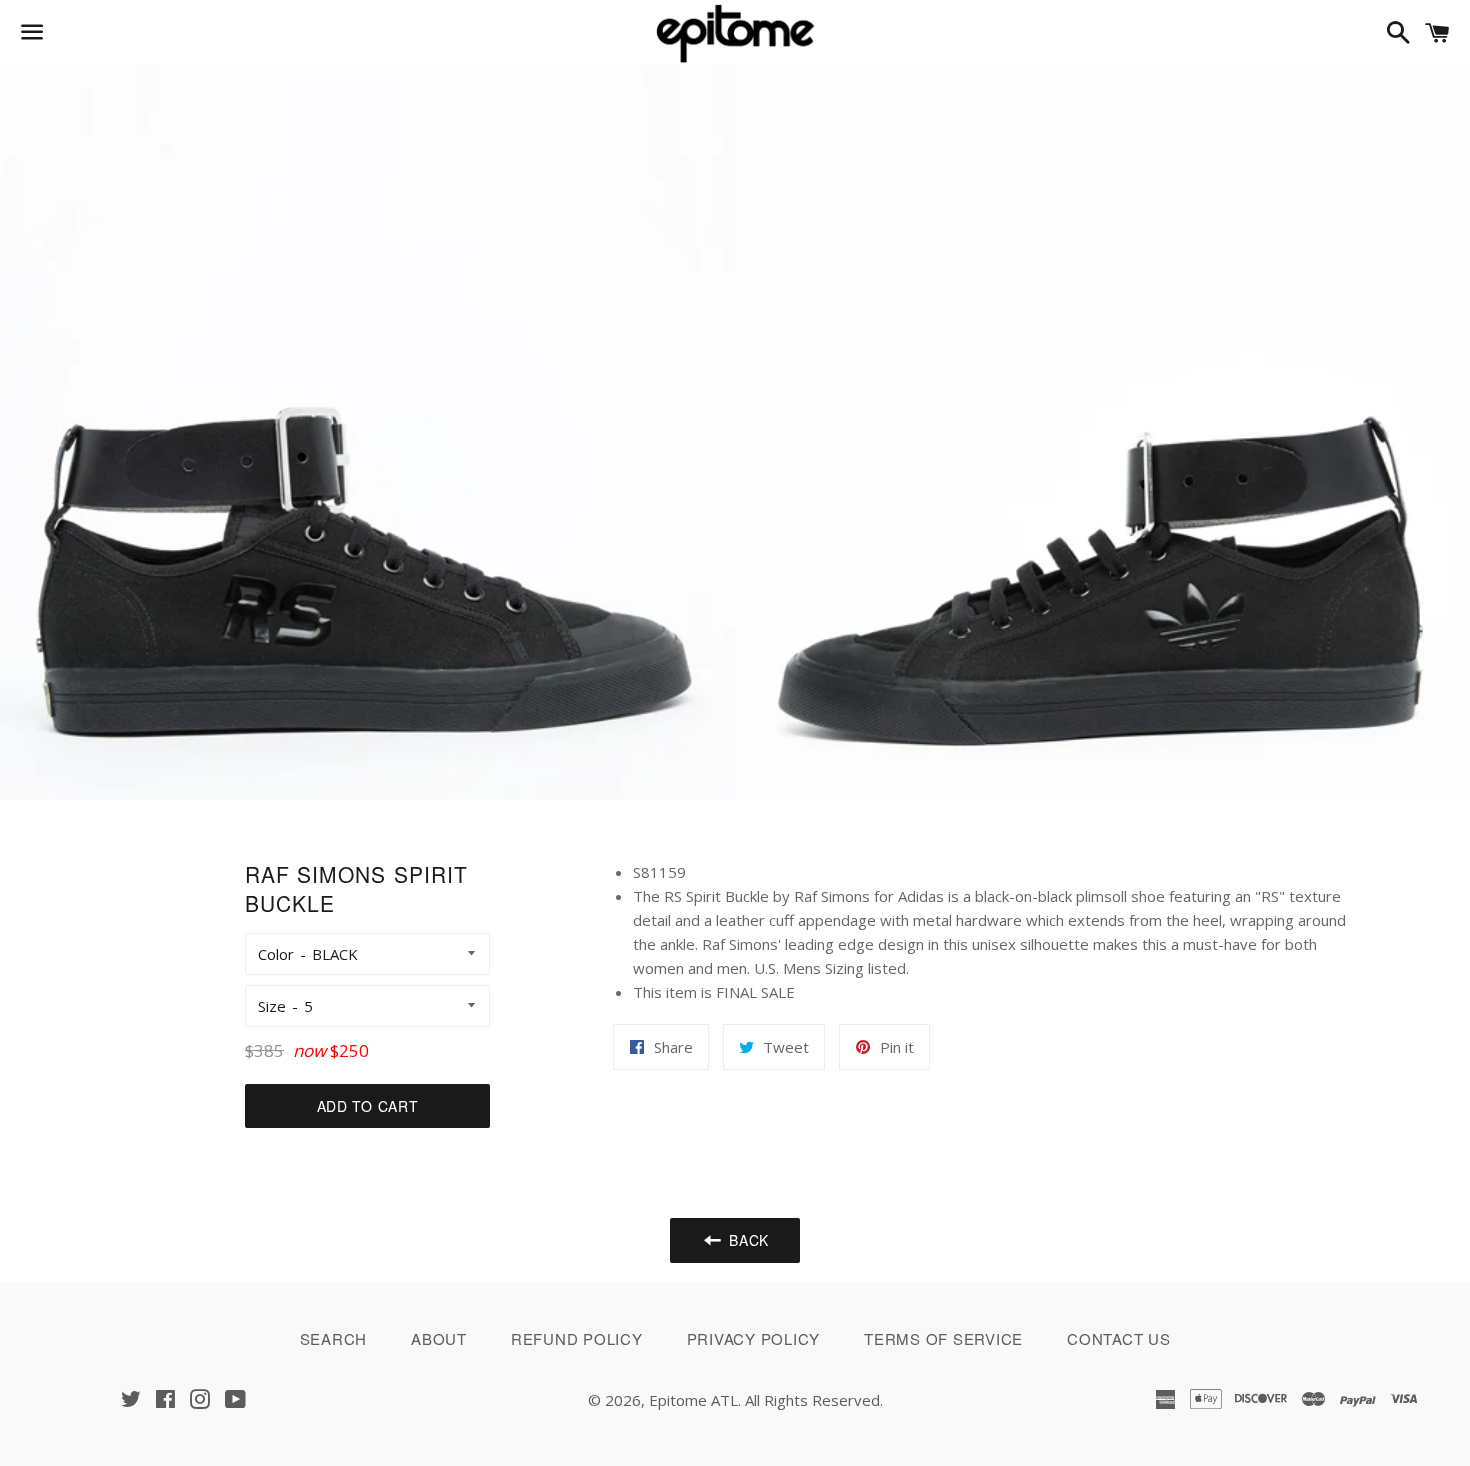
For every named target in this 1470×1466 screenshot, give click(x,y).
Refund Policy (577, 1338)
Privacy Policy (754, 1338)
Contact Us (1119, 1338)
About (439, 1338)
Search (334, 1338)
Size (272, 1006)
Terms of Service (943, 1338)
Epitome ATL (693, 1400)
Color (276, 954)
